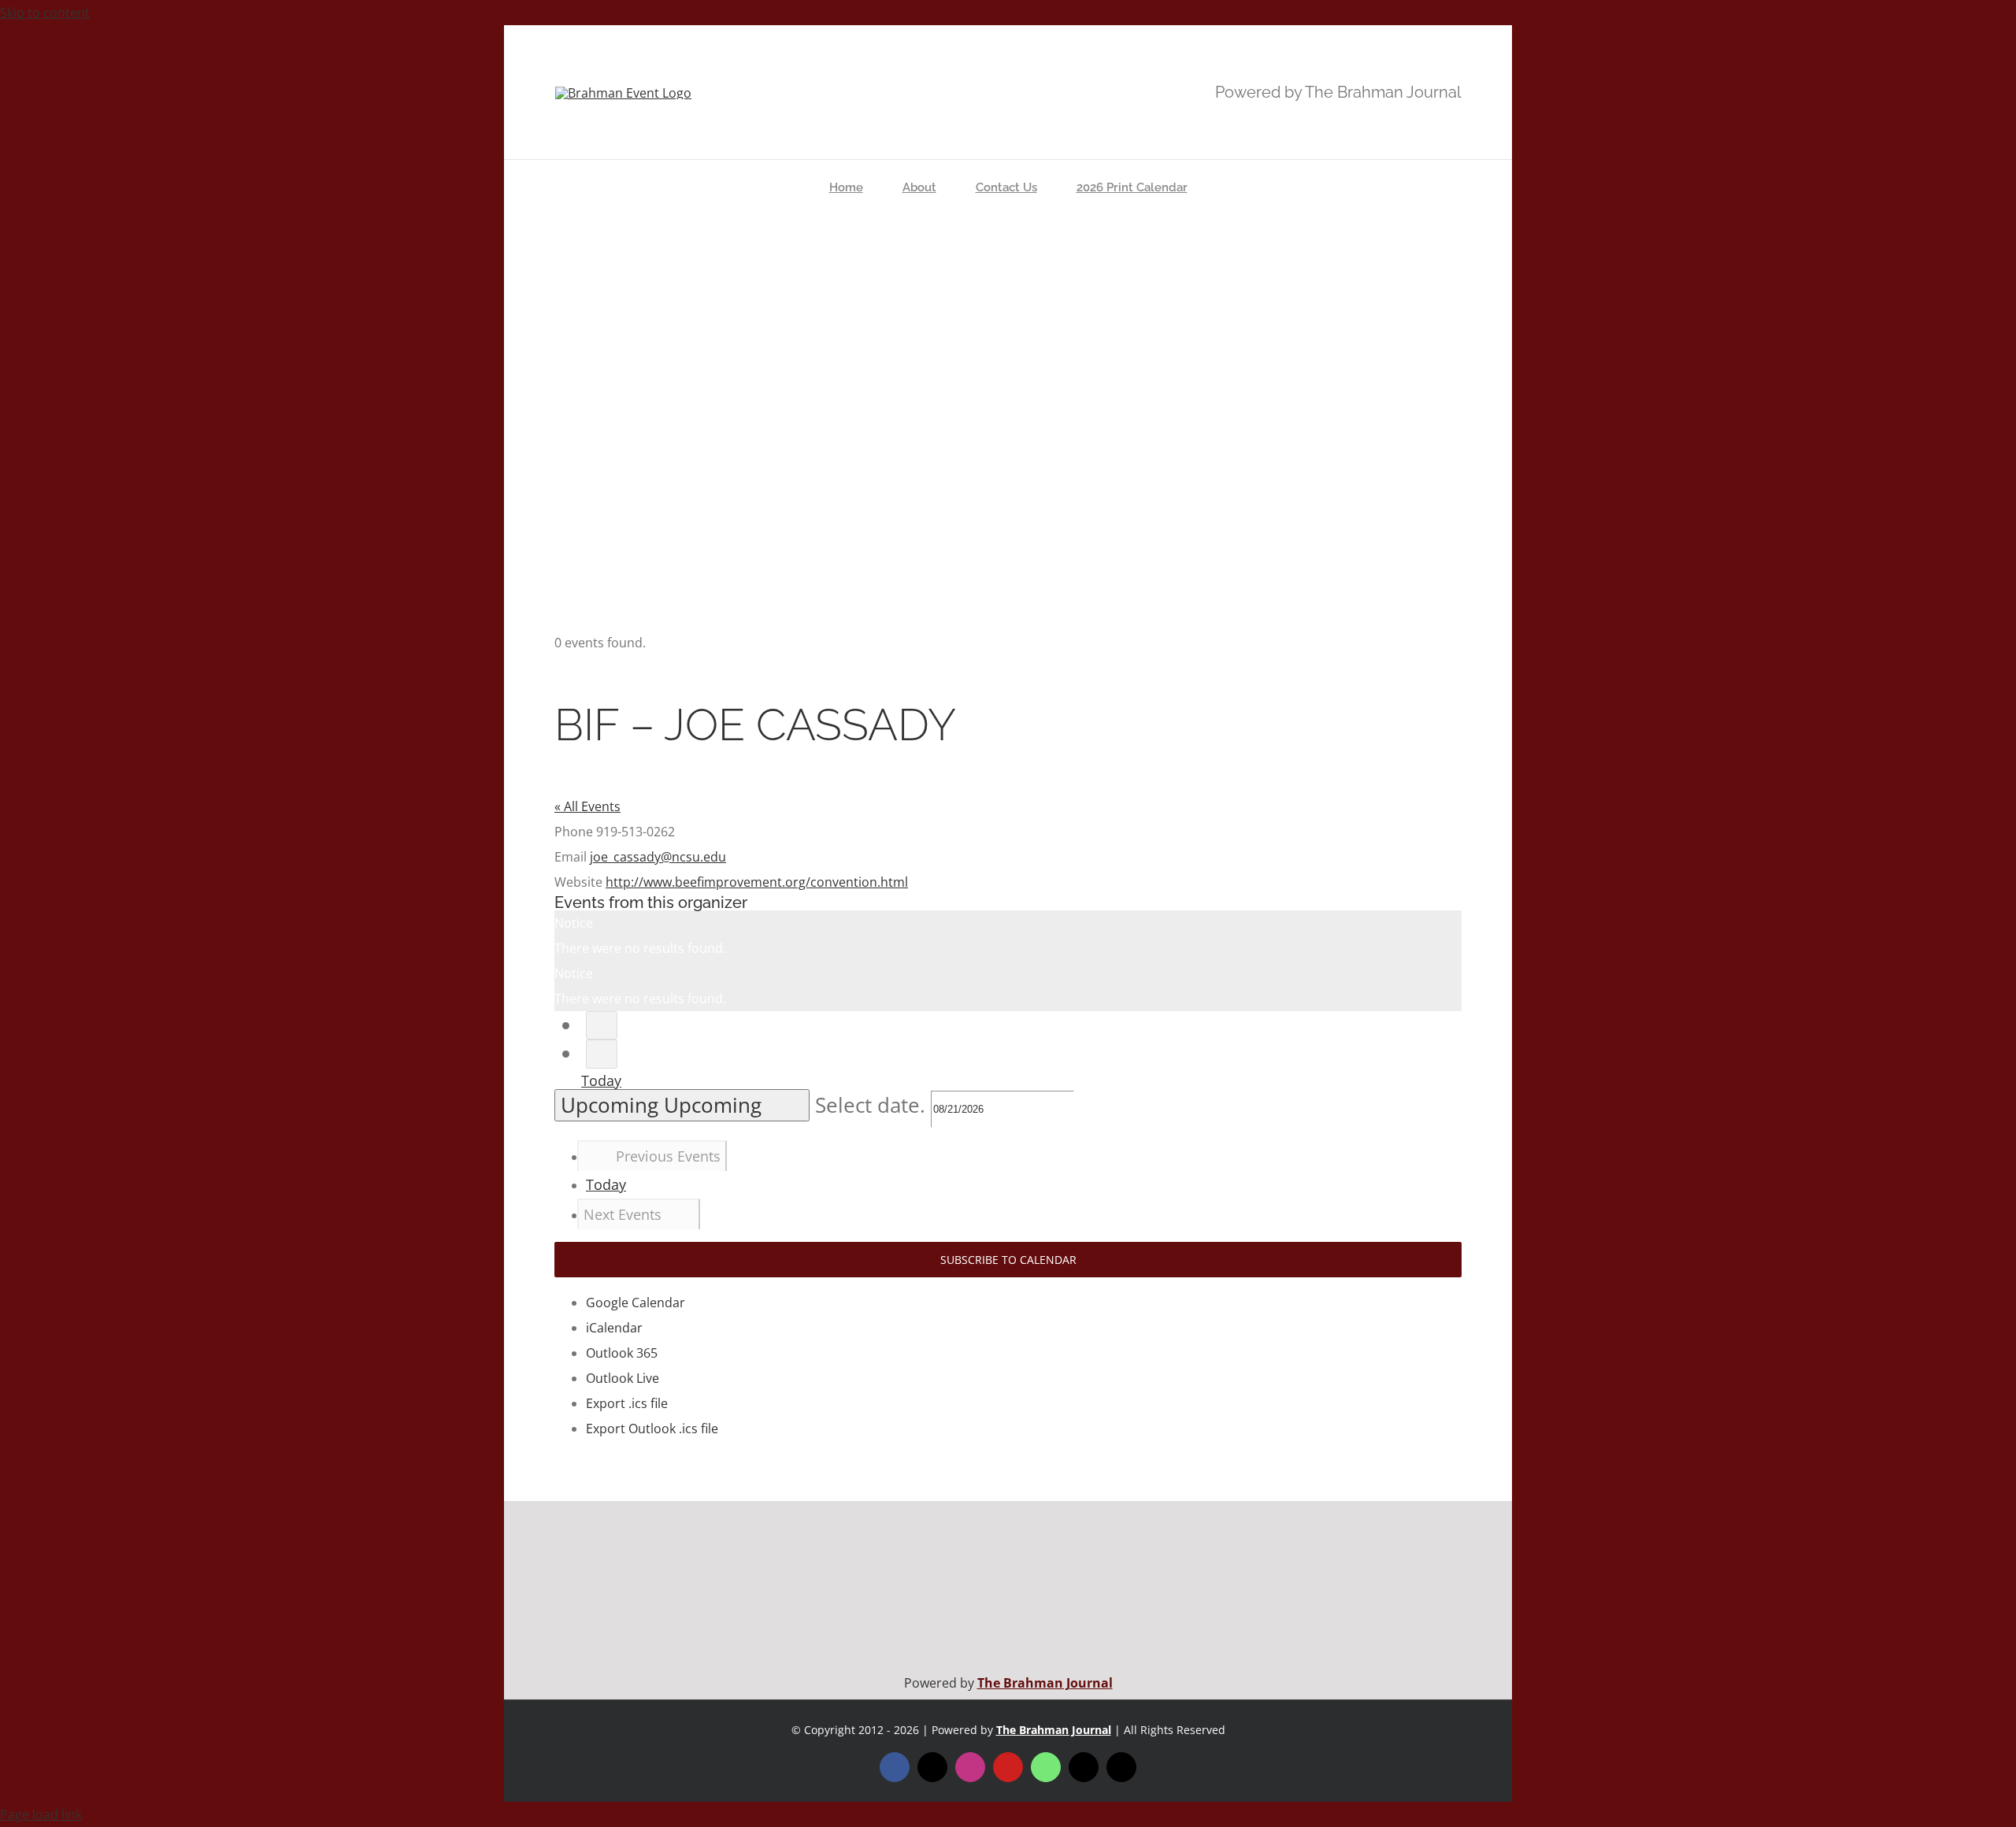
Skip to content (45, 13)
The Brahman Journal (1045, 1683)
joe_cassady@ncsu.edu (658, 857)
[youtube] (1008, 1767)
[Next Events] (602, 1054)
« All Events (587, 806)
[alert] (1008, 936)
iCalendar (614, 1328)
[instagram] (970, 1767)
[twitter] (932, 1767)
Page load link (41, 1814)
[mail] (1084, 1767)
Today (601, 1080)
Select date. (873, 1105)
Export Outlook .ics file (652, 1429)
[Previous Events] (602, 1026)
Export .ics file (627, 1403)
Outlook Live (623, 1378)
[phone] (1121, 1767)
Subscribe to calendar (1008, 1260)
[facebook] (895, 1767)
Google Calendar (636, 1303)
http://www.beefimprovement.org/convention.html (757, 882)
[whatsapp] (1046, 1767)
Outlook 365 (622, 1353)
